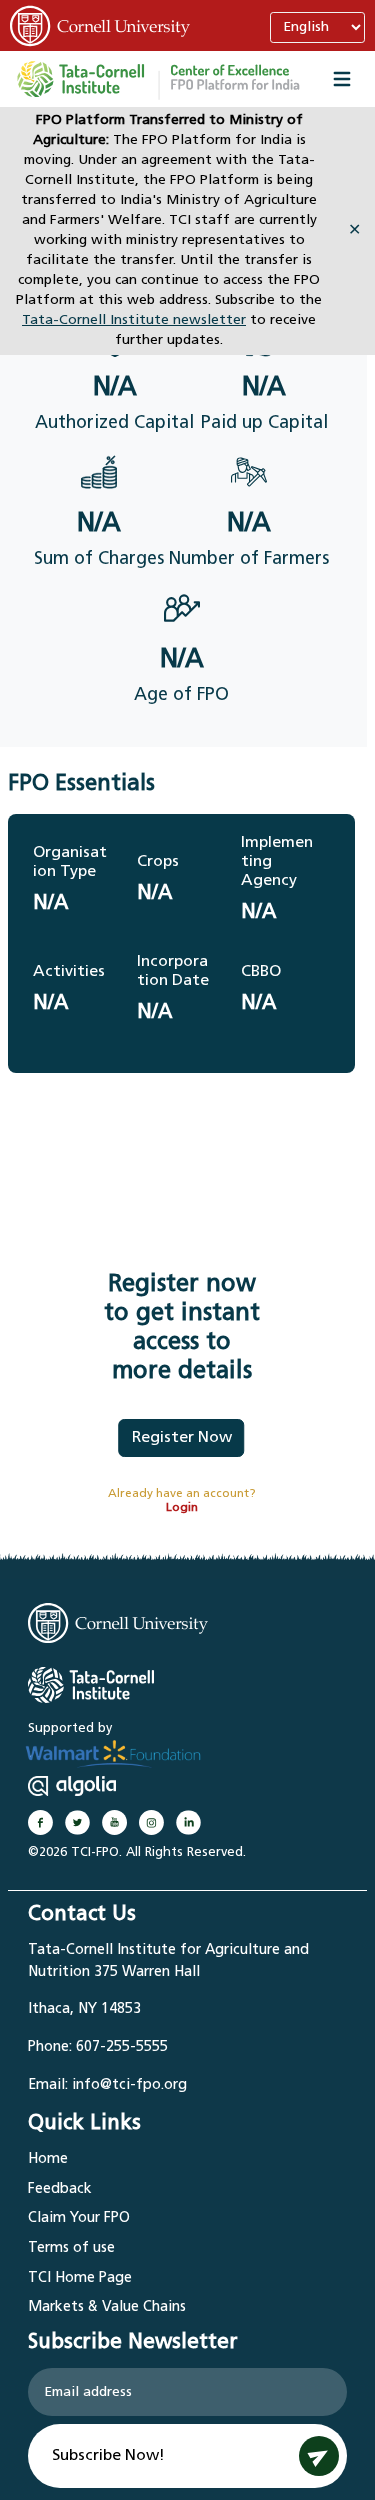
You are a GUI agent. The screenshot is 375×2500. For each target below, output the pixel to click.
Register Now (182, 1438)
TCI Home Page (80, 2278)
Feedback (60, 2189)
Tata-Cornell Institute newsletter (134, 320)
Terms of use (71, 2248)
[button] (235, 79)
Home (48, 2159)
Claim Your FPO (79, 2218)
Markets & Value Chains (107, 2307)
